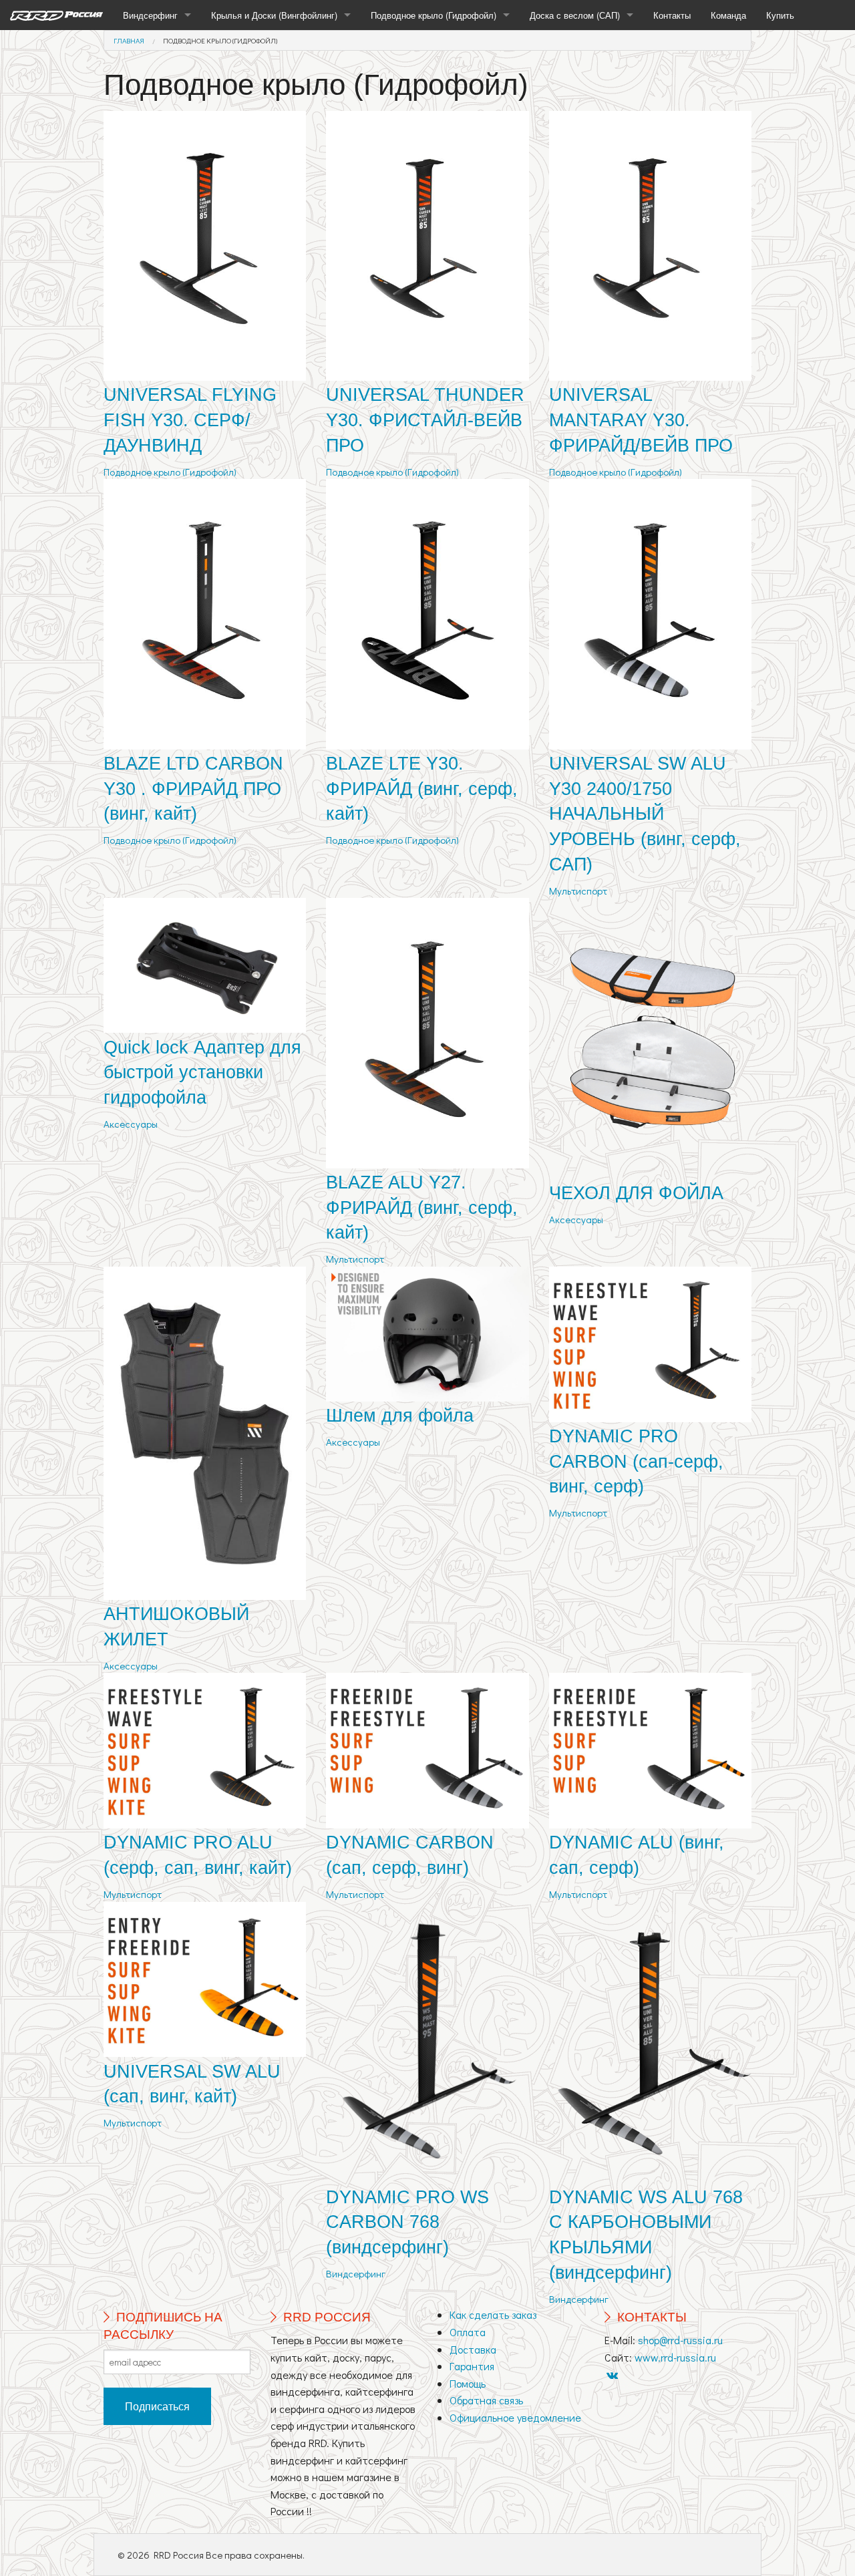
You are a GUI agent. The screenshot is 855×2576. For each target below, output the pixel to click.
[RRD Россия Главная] (56, 15)
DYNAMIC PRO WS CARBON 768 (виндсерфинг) (407, 2223)
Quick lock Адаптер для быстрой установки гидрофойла (202, 1073)
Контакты (672, 15)
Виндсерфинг (150, 15)
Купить (780, 15)
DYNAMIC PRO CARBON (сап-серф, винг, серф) (636, 1462)
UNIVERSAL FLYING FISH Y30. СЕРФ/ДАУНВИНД (190, 420)
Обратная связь (486, 2400)
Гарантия (472, 2366)
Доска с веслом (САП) (575, 15)
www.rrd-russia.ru (675, 2357)
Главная (129, 40)
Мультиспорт (578, 891)
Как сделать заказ (493, 2314)
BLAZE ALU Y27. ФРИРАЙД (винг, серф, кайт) (422, 1208)
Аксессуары (131, 1124)
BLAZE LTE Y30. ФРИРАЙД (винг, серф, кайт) (422, 789)
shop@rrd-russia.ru (680, 2340)
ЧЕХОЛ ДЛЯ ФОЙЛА (636, 1193)
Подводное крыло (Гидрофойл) (434, 15)
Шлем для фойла (400, 1416)
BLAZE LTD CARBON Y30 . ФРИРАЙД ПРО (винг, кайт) (193, 789)
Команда (728, 15)
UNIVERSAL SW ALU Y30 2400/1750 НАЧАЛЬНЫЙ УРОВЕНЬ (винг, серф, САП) (645, 814)
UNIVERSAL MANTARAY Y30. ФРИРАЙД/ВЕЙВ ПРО (641, 420)
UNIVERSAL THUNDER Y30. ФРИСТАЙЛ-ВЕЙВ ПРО (425, 420)
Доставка (473, 2349)
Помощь (468, 2383)
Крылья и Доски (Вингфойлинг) (274, 15)
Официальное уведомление (515, 2417)
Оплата (468, 2332)
